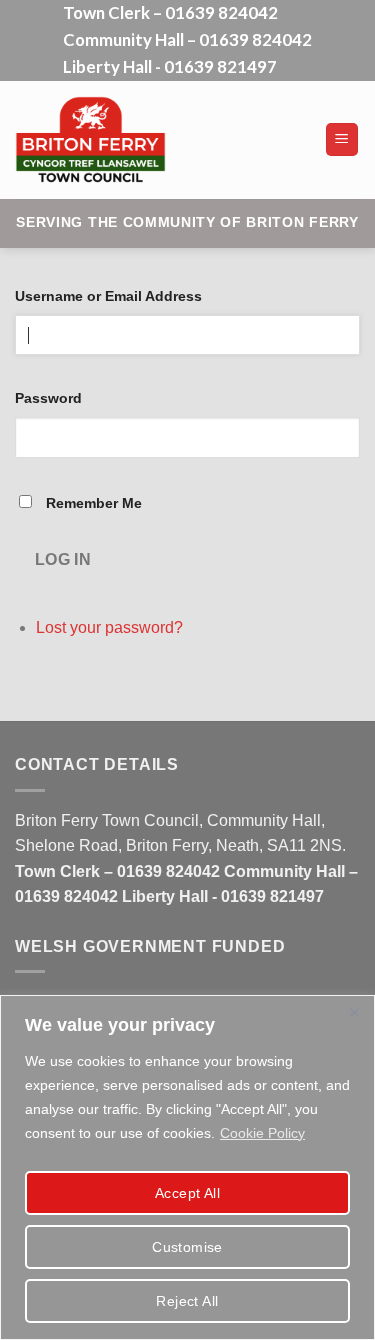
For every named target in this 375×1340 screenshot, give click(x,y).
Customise (187, 1247)
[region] (187, 1167)
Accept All (187, 1193)
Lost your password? (109, 627)
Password (48, 398)
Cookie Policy (262, 1133)
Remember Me (94, 503)
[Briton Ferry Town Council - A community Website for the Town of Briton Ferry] (162, 140)
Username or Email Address (108, 296)
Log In (63, 559)
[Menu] (342, 139)
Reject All (187, 1301)
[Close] (354, 1012)
